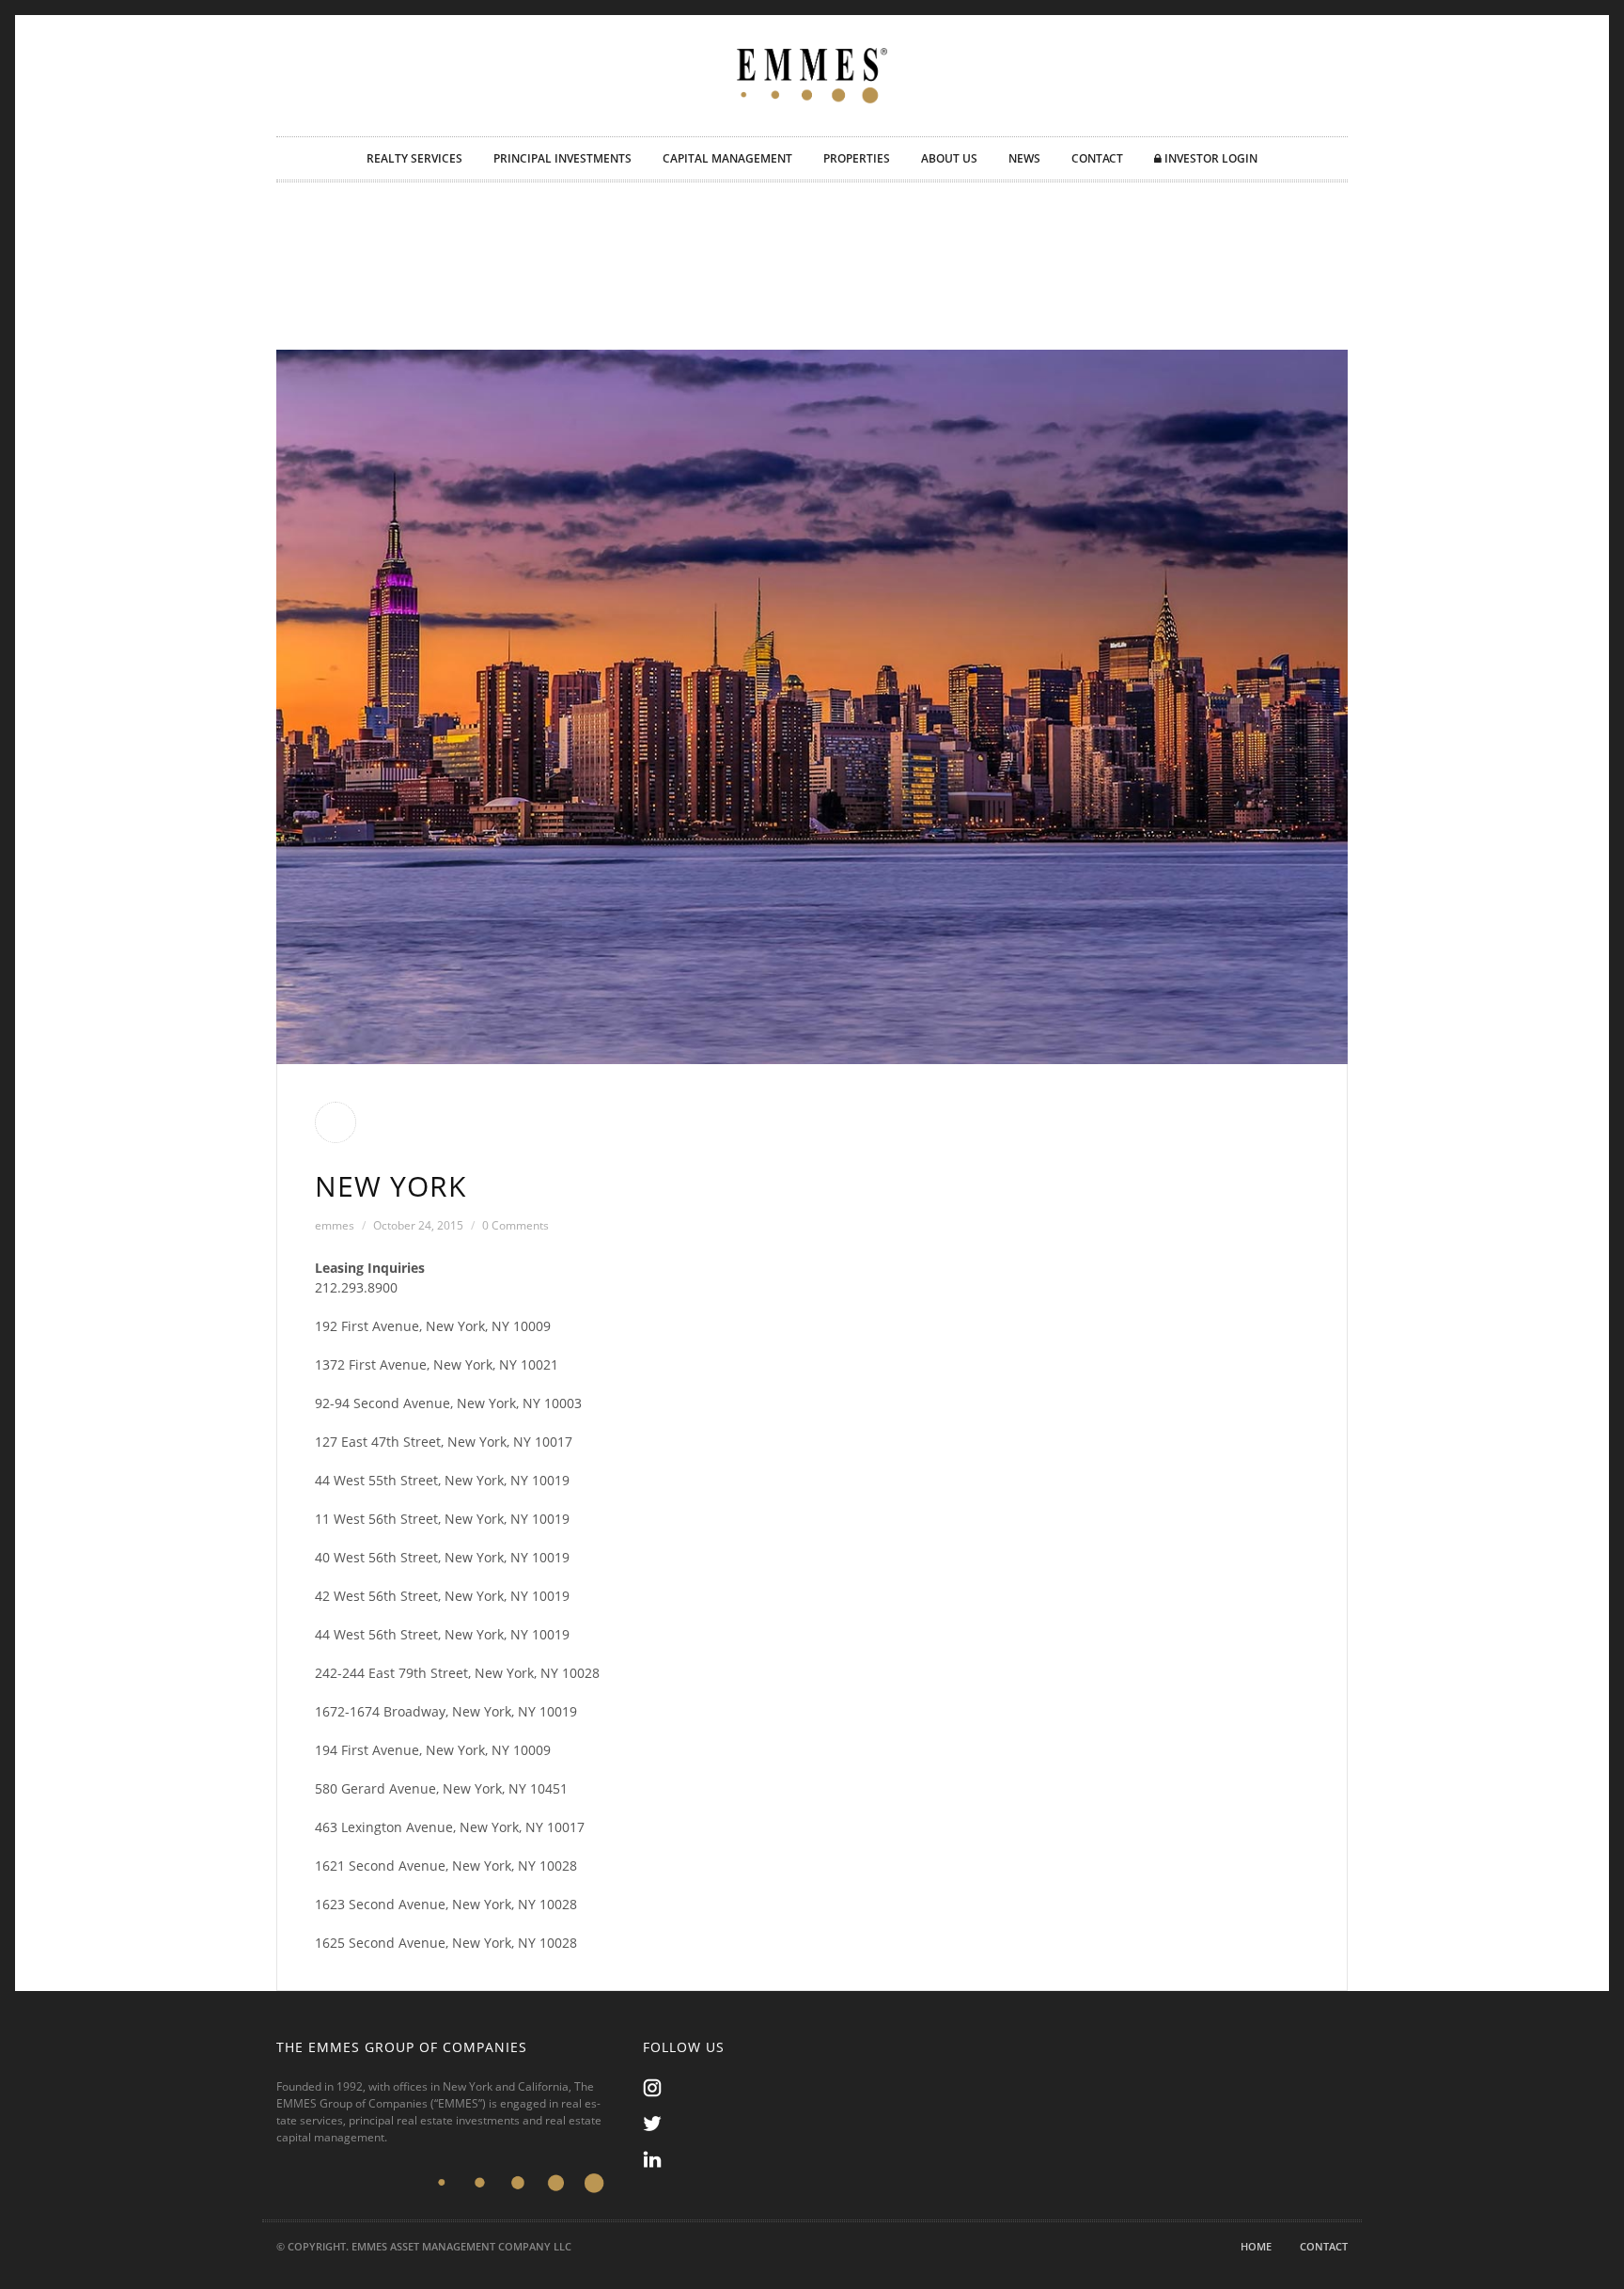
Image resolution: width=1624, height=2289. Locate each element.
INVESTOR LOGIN (1210, 158)
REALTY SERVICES (414, 158)
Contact (1324, 2246)
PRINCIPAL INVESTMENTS (562, 158)
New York (390, 1186)
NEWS (1024, 158)
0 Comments (515, 1225)
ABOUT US (949, 158)
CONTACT (1097, 158)
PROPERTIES (857, 158)
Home (1256, 2246)
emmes (335, 1225)
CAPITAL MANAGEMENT (727, 158)
